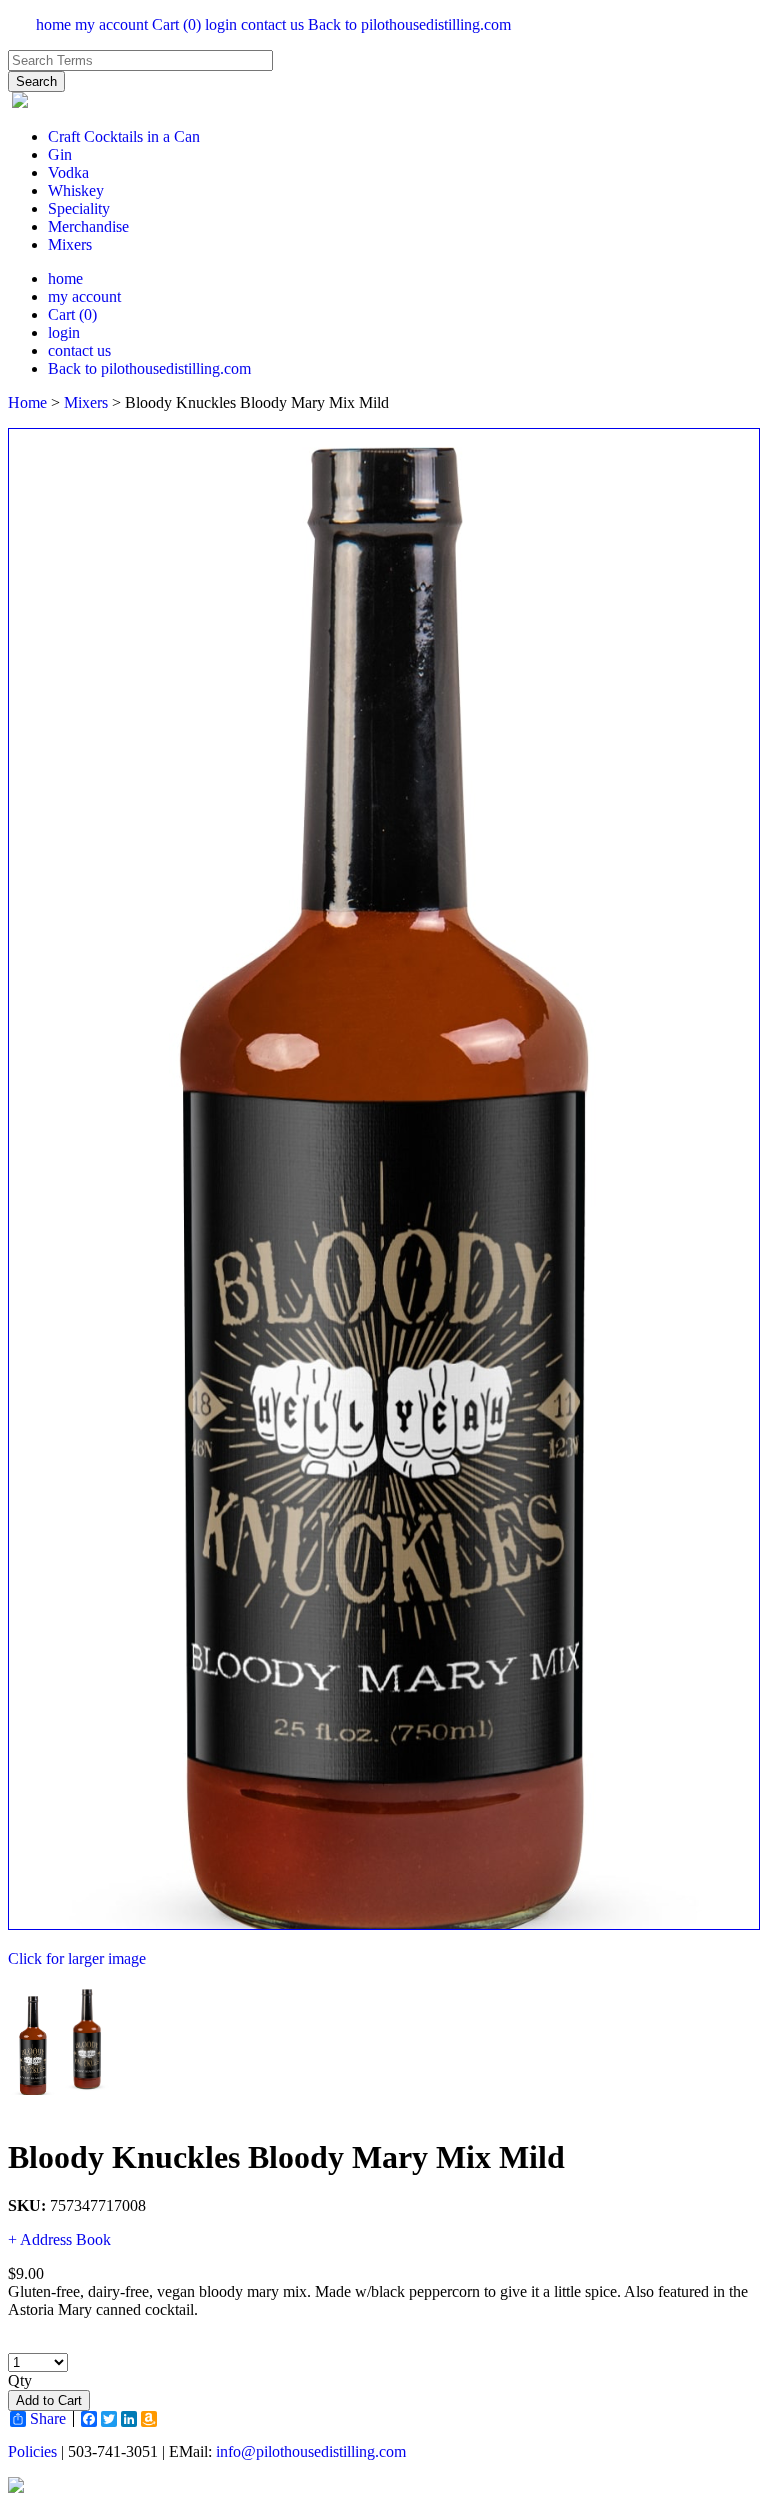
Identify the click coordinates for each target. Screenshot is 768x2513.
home (53, 24)
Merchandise (88, 226)
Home (27, 402)
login (221, 24)
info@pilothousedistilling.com (311, 2451)
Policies (32, 2451)
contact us (272, 24)
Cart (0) (176, 24)
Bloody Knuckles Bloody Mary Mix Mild (286, 2157)
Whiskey (76, 190)
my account (111, 24)
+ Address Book (59, 2239)
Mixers (70, 244)
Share (48, 2419)
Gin (60, 154)
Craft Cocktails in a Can (124, 136)
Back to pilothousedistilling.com (409, 24)
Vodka (68, 172)
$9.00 (26, 2273)
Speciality (79, 208)
